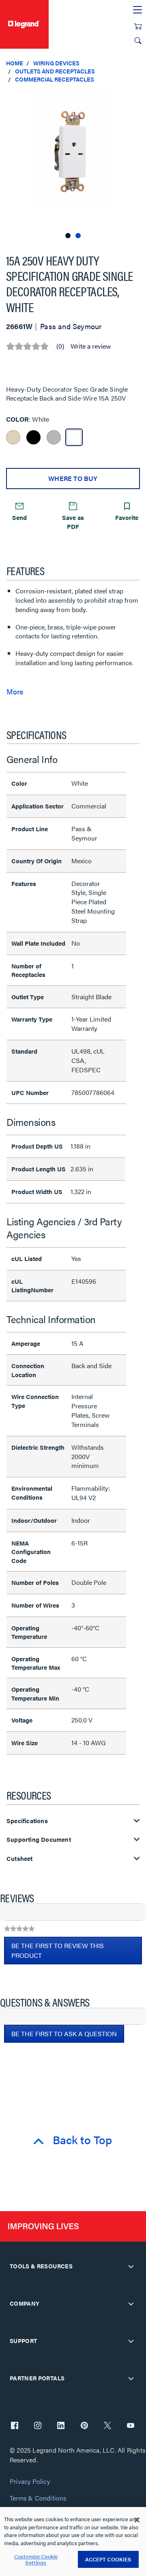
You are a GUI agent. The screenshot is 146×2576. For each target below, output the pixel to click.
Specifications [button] (27, 1821)
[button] (138, 97)
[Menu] (137, 10)
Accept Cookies (108, 2559)
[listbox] (73, 165)
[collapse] (131, 2266)
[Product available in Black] (33, 437)
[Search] (138, 41)
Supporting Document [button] (39, 1840)
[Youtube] (131, 2426)
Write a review (91, 346)
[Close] (137, 2520)
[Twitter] (107, 2426)
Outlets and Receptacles (55, 71)
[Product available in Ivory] (13, 437)
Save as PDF (73, 522)
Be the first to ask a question (64, 2034)
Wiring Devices (56, 63)
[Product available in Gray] (54, 437)
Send (19, 517)
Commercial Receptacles (55, 79)
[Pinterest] (84, 2426)
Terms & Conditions (38, 2498)
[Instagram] (38, 2426)
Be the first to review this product (58, 1953)
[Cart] (138, 26)
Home (15, 63)
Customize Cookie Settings (36, 2560)
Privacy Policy (30, 2482)
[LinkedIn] (61, 2426)
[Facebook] (15, 2426)
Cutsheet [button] (20, 1859)
